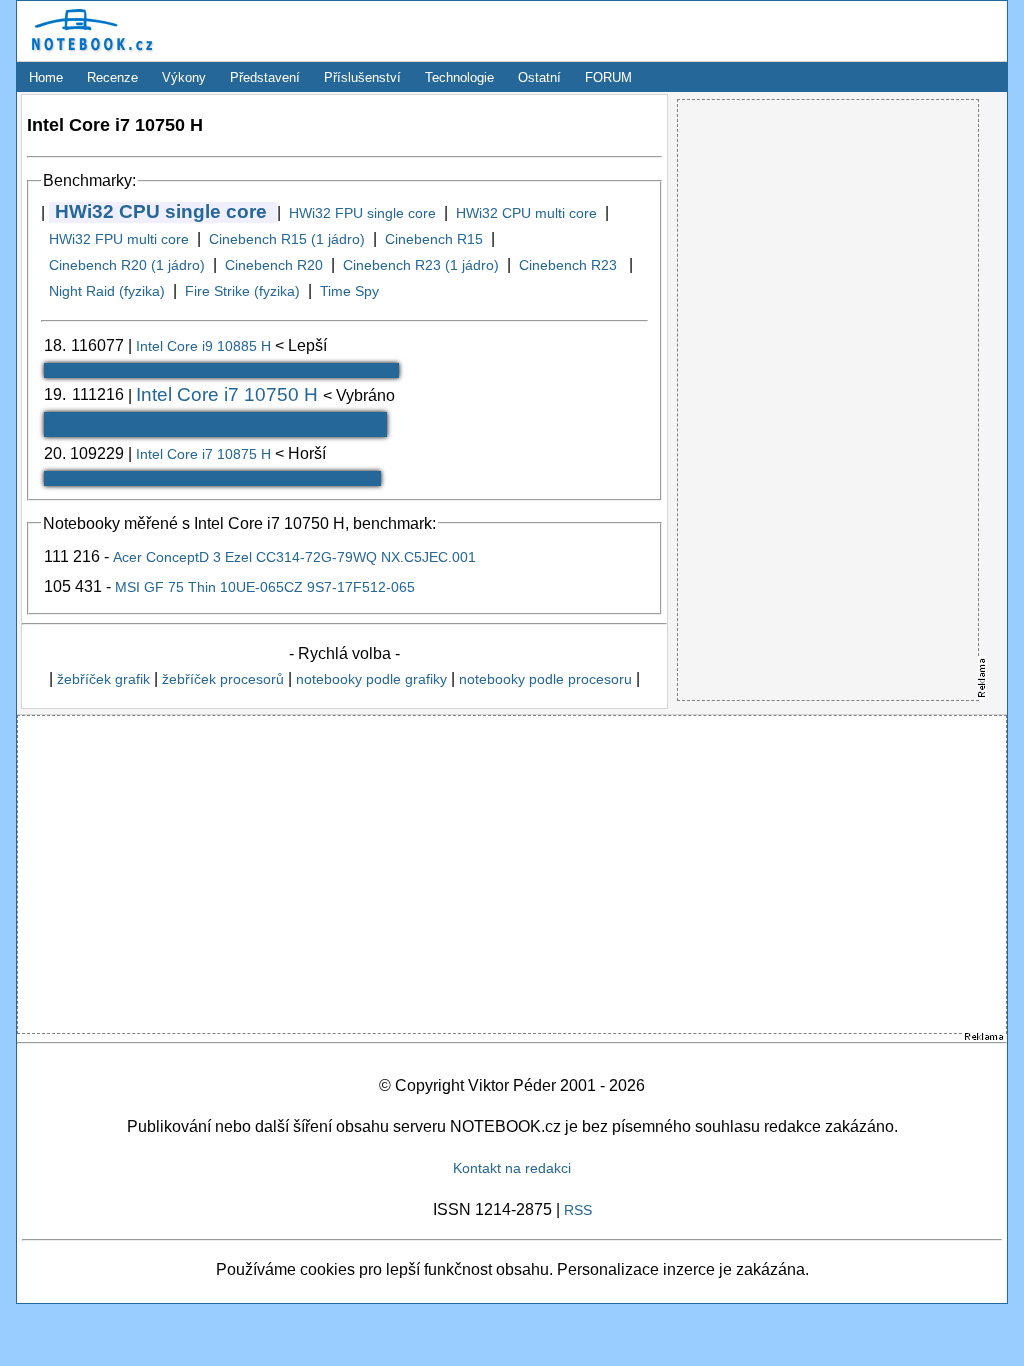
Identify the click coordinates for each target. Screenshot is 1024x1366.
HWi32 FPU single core (362, 213)
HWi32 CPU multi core (526, 213)
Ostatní (539, 77)
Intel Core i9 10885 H (205, 346)
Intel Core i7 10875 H (205, 454)
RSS (578, 1210)
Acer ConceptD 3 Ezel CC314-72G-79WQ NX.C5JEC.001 (294, 557)
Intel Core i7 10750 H (229, 394)
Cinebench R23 (570, 265)
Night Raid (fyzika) (107, 291)
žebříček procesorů (223, 679)
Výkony (184, 77)
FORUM (608, 77)
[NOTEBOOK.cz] (89, 55)
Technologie (459, 77)
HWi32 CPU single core (161, 211)
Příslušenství (362, 77)
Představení (265, 77)
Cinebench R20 (274, 265)
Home (46, 77)
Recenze (112, 77)
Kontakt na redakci (512, 1168)
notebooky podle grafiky (371, 679)
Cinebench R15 (434, 239)
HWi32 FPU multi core (119, 239)
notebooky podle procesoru (545, 679)
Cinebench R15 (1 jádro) (287, 239)
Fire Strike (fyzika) (242, 291)
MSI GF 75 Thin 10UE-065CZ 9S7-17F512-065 (265, 587)
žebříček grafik (103, 679)
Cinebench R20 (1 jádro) (127, 265)
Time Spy (349, 291)
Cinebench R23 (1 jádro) (421, 265)
